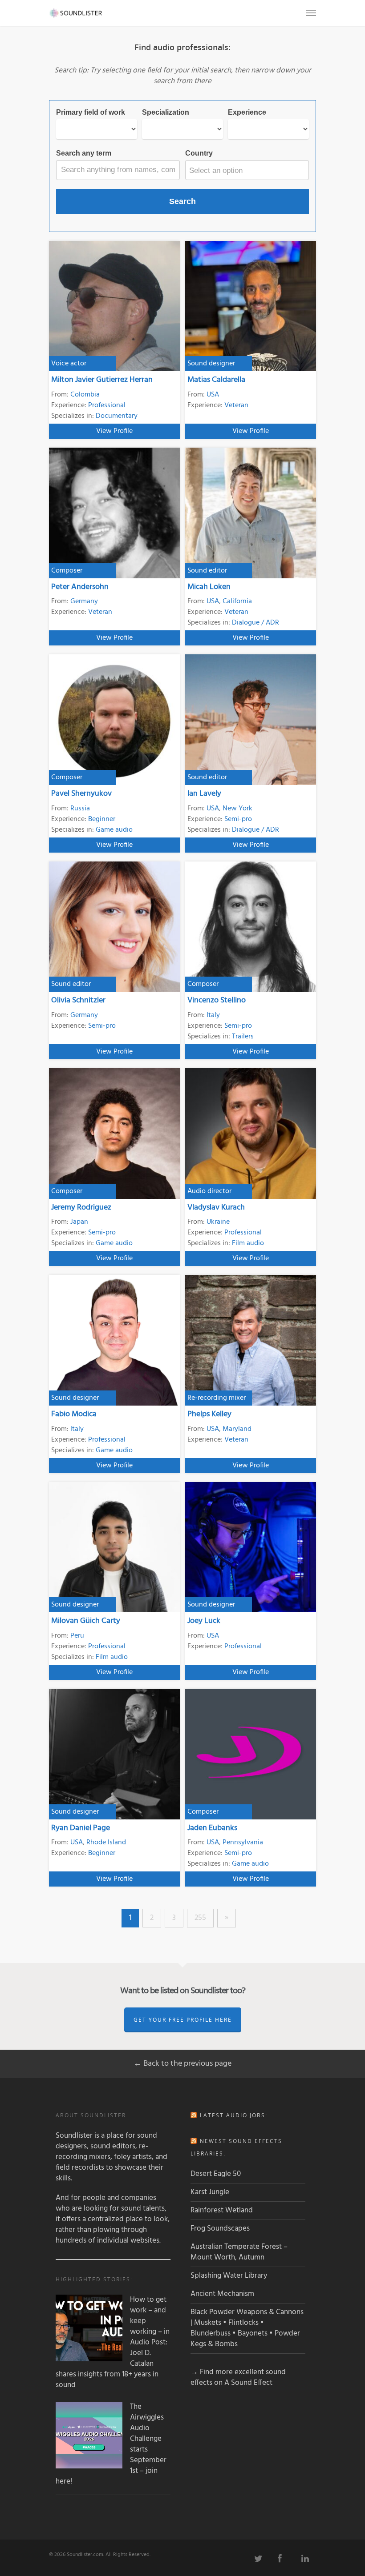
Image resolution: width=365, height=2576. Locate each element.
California (237, 601)
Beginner (102, 819)
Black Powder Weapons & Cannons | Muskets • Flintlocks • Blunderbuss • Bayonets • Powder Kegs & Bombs (247, 2328)
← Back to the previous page (182, 2064)
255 (200, 1918)
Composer (67, 571)
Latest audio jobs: (234, 2115)
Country (199, 153)
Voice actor (69, 364)
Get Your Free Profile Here (183, 2020)
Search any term (84, 153)
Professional (107, 405)
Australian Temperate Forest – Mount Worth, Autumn (239, 2252)
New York (237, 809)
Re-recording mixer (217, 1398)
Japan (79, 1222)
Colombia (85, 395)
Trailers (243, 1037)
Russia (80, 809)
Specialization (166, 112)
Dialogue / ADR (255, 623)
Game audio (114, 830)
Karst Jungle (210, 2192)
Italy (213, 1015)
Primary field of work (91, 112)
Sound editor (207, 571)
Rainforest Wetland (222, 2210)
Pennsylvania (243, 1843)
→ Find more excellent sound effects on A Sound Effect (238, 2378)
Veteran (236, 405)
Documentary (117, 416)
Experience (247, 112)
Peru (77, 1636)
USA (213, 395)
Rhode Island (106, 1843)
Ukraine (218, 1222)
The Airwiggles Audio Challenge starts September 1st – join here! (111, 2444)
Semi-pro (238, 819)
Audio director (209, 1191)
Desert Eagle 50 (216, 2174)
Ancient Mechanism (222, 2294)
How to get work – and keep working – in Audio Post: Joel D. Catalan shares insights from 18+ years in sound (113, 2343)
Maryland (237, 1429)
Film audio (248, 1243)
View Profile (114, 431)
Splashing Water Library (229, 2276)
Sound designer (211, 364)
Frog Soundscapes (220, 2229)
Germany (84, 601)
